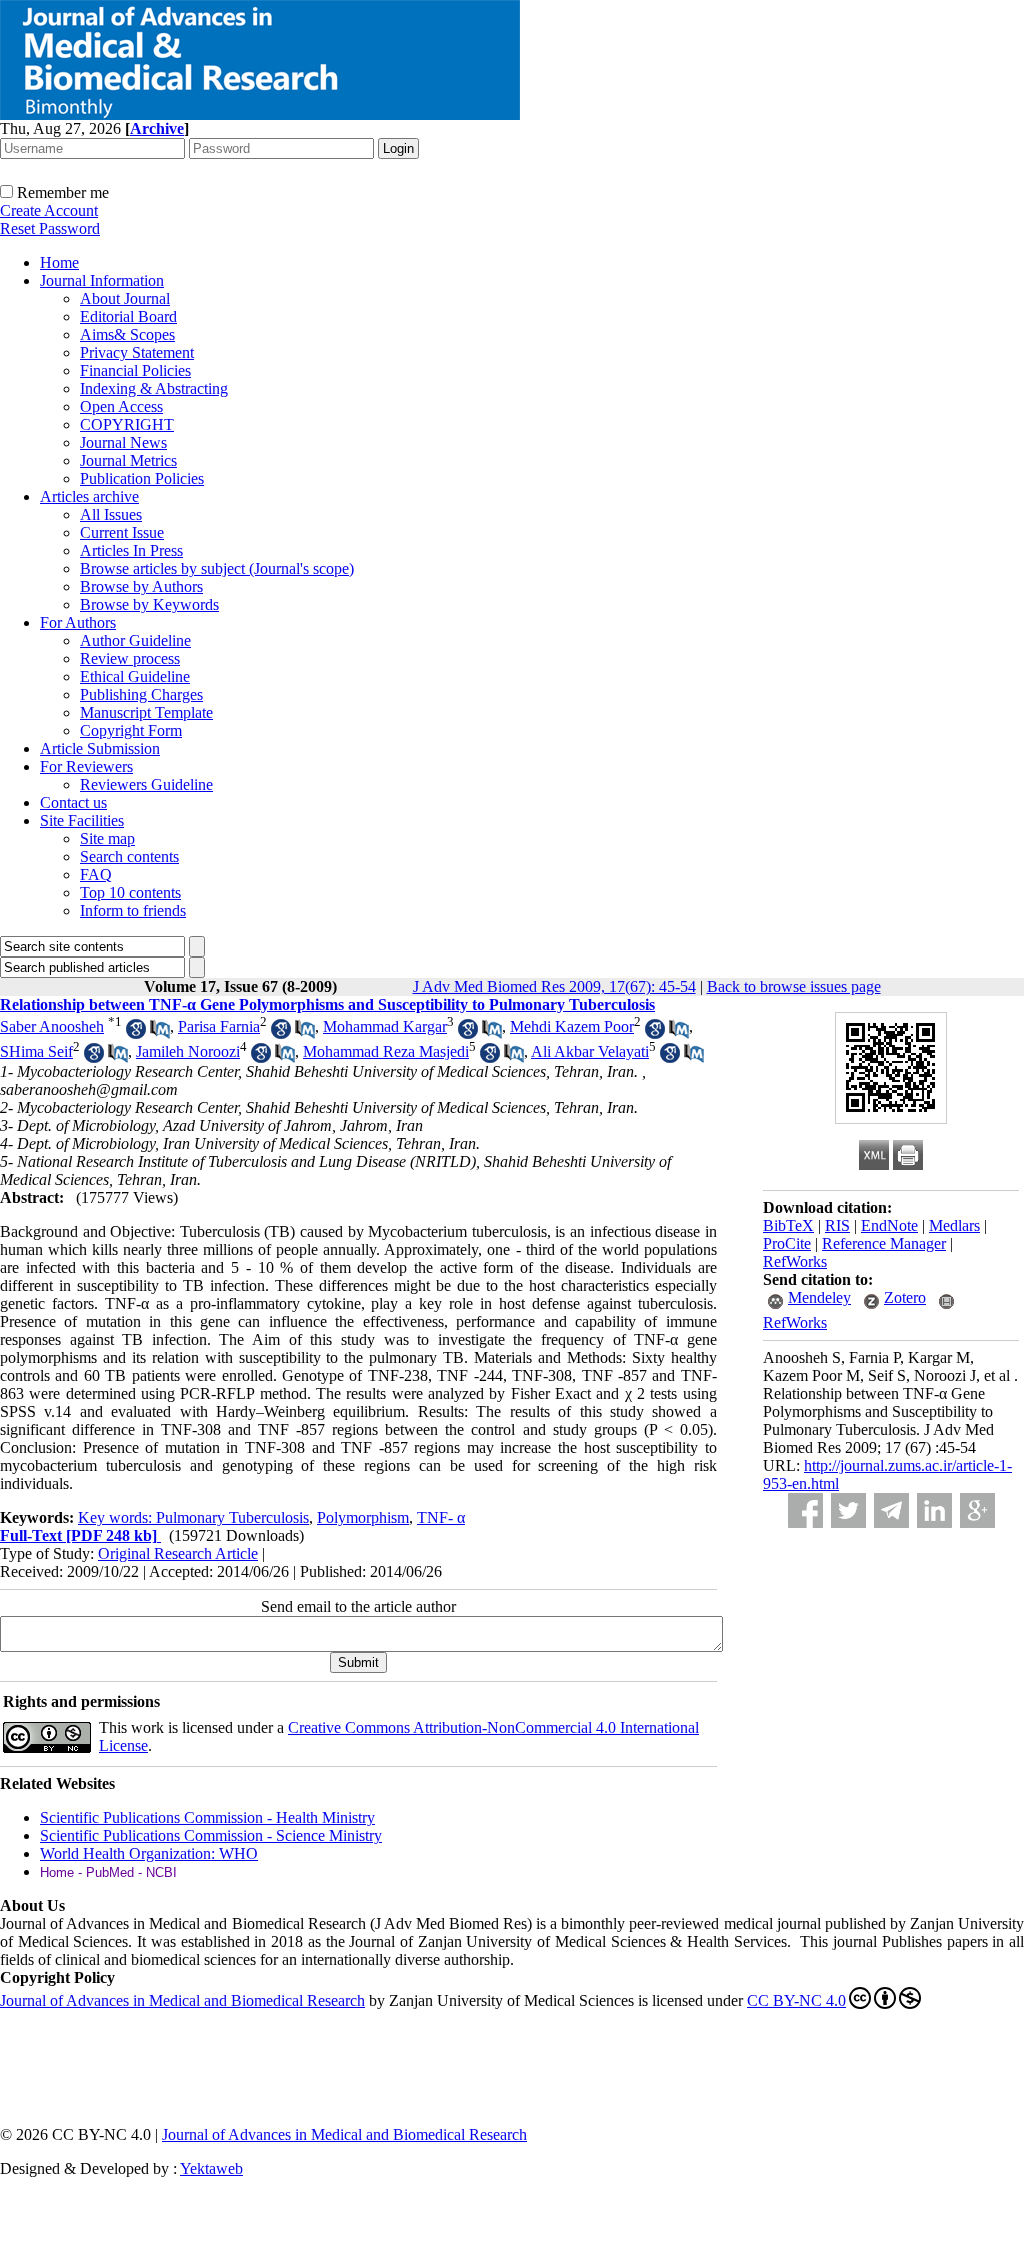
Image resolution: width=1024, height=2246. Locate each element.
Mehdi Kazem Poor (572, 1026)
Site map (107, 838)
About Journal (125, 298)
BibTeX (788, 1225)
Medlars (954, 1225)
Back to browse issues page (794, 986)
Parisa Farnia (219, 1026)
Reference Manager (884, 1243)
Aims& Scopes (127, 334)
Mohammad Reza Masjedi (386, 1051)
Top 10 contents (130, 892)
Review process (130, 658)
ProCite (787, 1243)
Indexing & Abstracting (154, 388)
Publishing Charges (141, 694)
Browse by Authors (141, 586)
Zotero (905, 1297)
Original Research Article (178, 1553)
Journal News (123, 442)
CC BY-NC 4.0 (796, 2000)
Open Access (121, 406)
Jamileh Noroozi (188, 1051)
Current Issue (122, 532)
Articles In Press (131, 550)
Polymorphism (363, 1517)
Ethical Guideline (135, 676)
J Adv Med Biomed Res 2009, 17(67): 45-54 (554, 986)
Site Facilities (82, 820)
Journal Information (102, 280)
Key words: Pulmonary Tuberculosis (193, 1517)
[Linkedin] (934, 1510)
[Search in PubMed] (160, 1033)
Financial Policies (135, 370)
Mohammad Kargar (385, 1026)
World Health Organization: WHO (149, 1853)
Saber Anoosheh (52, 1026)
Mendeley (819, 1297)
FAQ (96, 874)
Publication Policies (142, 478)
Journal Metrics (128, 460)
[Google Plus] (977, 1510)
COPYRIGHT (127, 424)
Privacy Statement (137, 352)
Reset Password (50, 228)
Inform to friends (133, 910)
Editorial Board (128, 316)
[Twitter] (848, 1510)
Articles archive (89, 496)
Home (59, 262)
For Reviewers (86, 766)
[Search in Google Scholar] (136, 1033)
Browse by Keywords (149, 604)
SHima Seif (36, 1051)
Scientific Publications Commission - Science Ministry (211, 1835)
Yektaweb (211, 2168)
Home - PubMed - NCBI (108, 1872)
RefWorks (795, 1261)
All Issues (111, 514)
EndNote (889, 1225)
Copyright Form (131, 730)
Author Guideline (135, 640)
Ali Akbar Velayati (590, 1051)
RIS (837, 1225)
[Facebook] (805, 1510)
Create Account (49, 210)
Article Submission (100, 748)
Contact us (73, 802)
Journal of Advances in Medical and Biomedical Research (182, 2000)
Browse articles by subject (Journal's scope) (217, 568)
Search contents (129, 856)
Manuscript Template (146, 712)
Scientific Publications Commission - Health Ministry (207, 1817)
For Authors (78, 622)
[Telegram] (891, 1510)
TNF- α (441, 1517)
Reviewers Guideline (146, 784)
